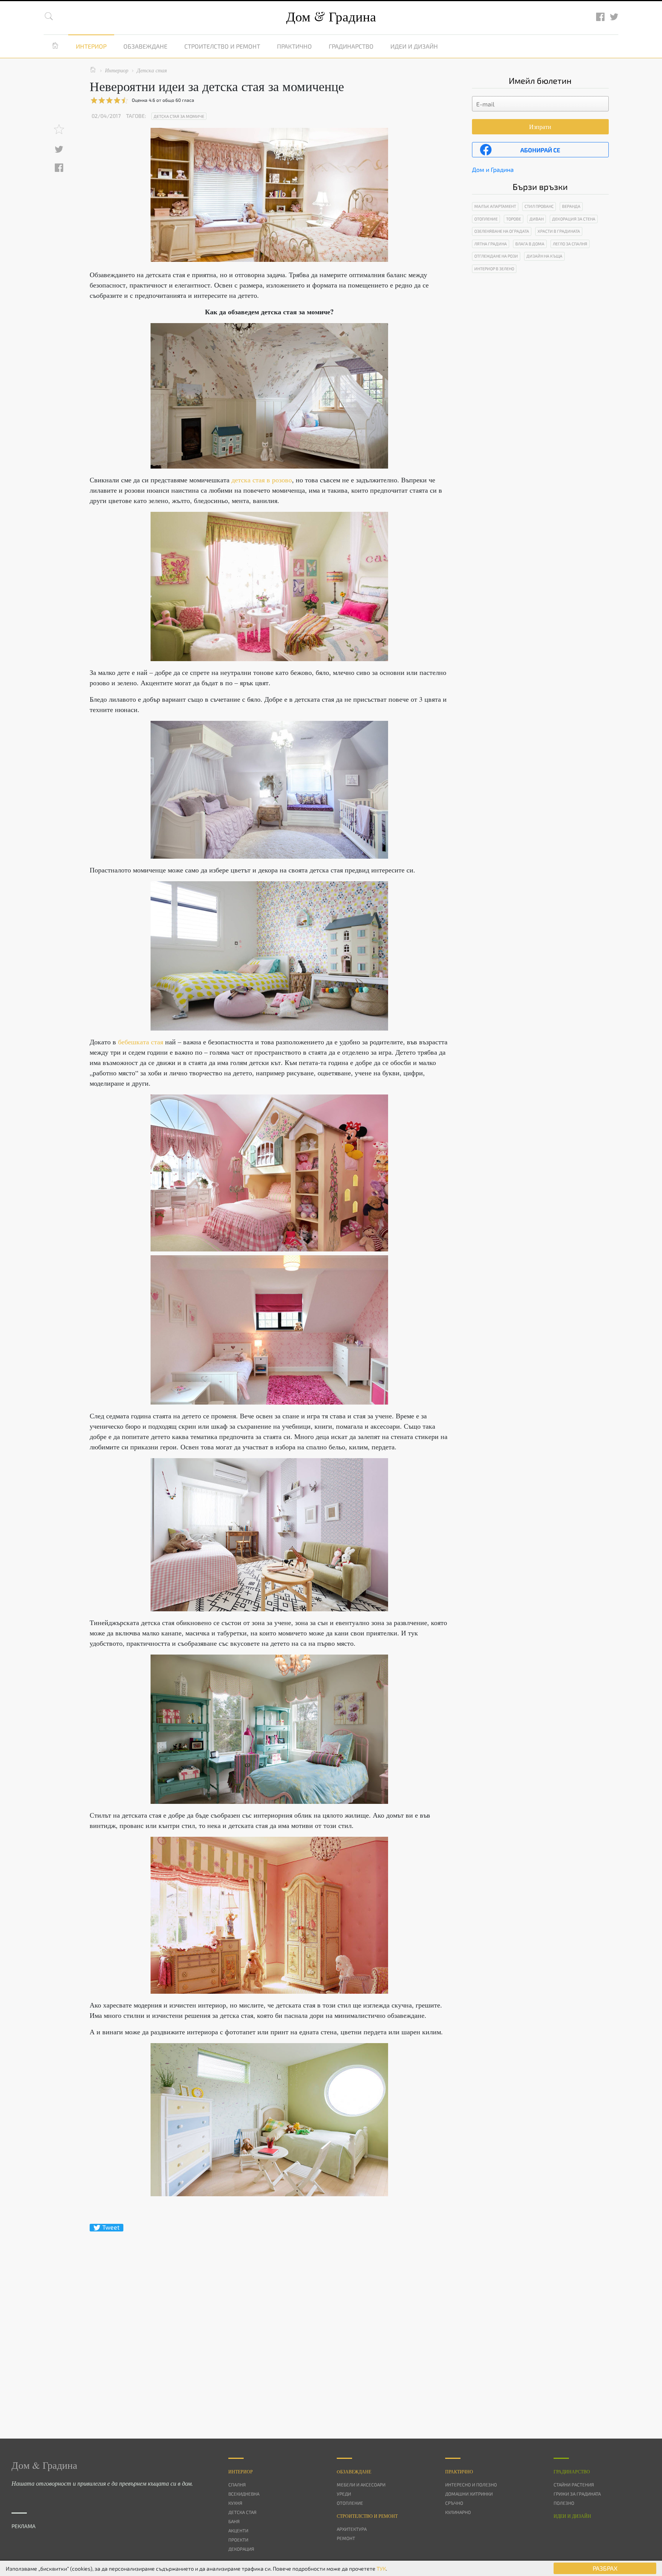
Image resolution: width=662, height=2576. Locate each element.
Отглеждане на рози (496, 256)
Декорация (241, 2549)
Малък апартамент (495, 206)
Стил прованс (539, 206)
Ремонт (346, 2538)
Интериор (91, 46)
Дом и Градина (493, 169)
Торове (514, 219)
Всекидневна (244, 2494)
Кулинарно (458, 2512)
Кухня (235, 2503)
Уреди (344, 2494)
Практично (294, 46)
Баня (234, 2521)
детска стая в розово (262, 480)
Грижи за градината (577, 2494)
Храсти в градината (559, 231)
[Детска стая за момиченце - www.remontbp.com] (269, 396)
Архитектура (352, 2529)
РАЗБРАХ (605, 2568)
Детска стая (242, 2512)
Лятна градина (491, 244)
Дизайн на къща (544, 256)
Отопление (486, 219)
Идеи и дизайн (414, 46)
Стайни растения (574, 2485)
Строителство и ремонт (222, 46)
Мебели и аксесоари (361, 2485)
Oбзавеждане (354, 2471)
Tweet (111, 2227)
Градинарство (351, 46)
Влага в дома (530, 244)
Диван (537, 219)
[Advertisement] (269, 2321)
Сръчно (454, 2503)
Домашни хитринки (469, 2494)
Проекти (238, 2540)
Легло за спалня (570, 244)
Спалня (237, 2485)
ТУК (381, 2569)
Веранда (571, 206)
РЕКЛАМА (24, 2526)
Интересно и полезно (471, 2485)
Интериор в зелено (494, 269)
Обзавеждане (145, 46)
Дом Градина (331, 16)
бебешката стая (142, 1042)
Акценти (238, 2530)
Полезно (564, 2503)
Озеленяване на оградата (502, 231)
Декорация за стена (574, 219)
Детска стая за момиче (179, 116)
